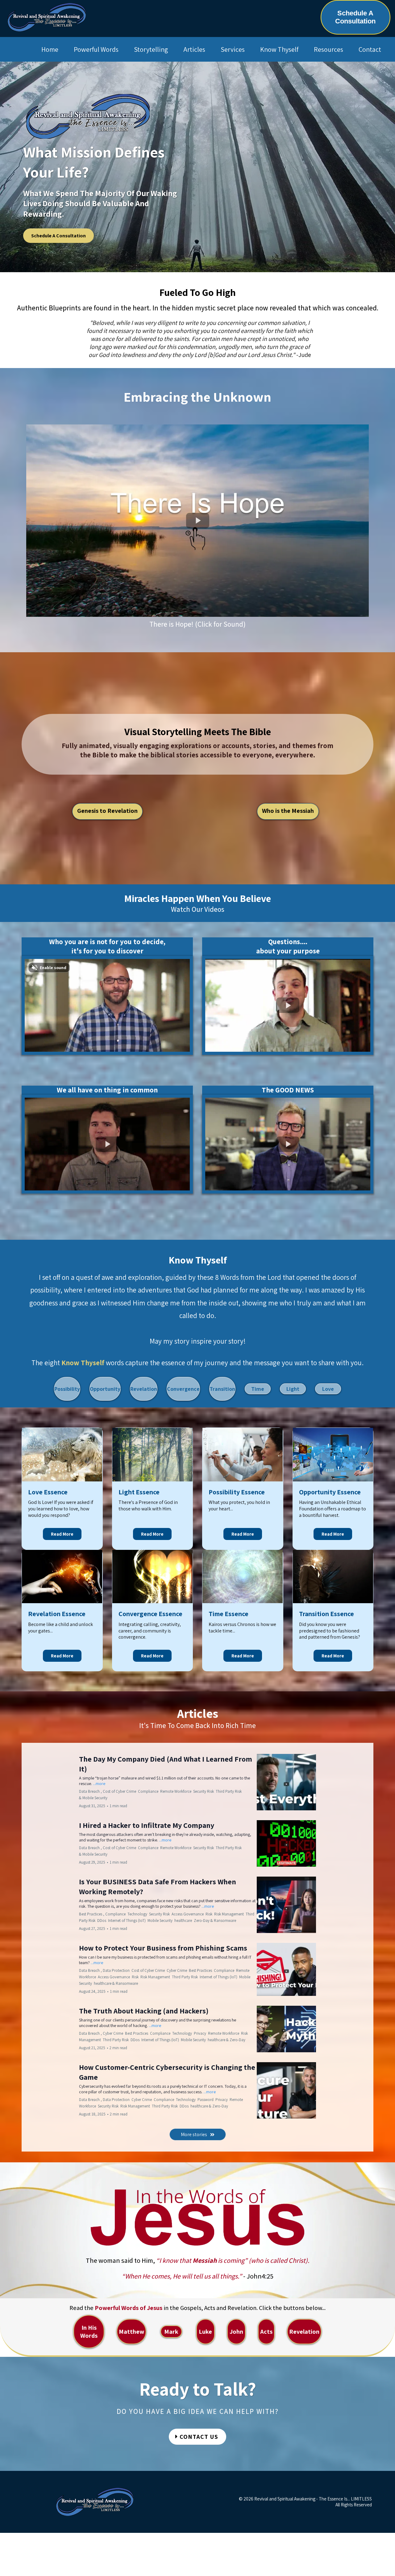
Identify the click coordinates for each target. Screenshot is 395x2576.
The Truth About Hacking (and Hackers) (144, 2011)
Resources (328, 49)
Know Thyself (279, 49)
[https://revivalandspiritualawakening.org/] (47, 17)
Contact (370, 49)
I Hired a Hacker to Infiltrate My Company (147, 1825)
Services (233, 49)
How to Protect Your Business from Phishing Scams (163, 1948)
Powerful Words (96, 49)
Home (50, 49)
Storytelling (151, 49)
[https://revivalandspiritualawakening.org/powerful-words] (197, 2217)
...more (99, 1784)
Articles (194, 49)
